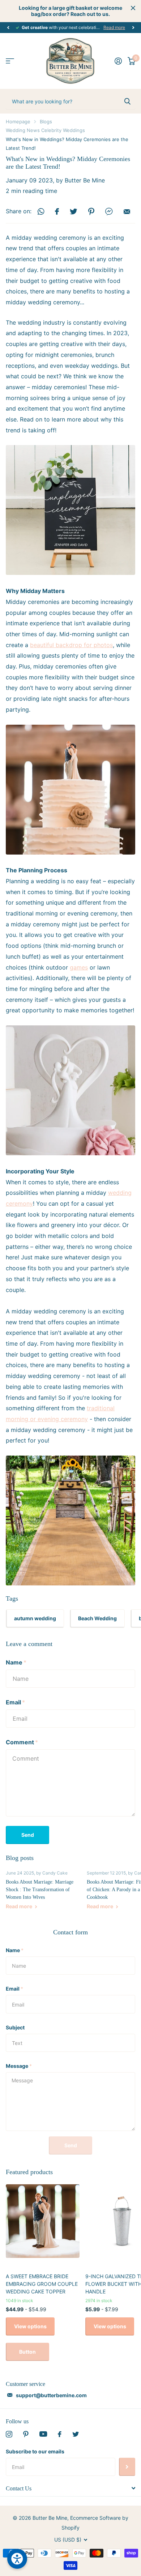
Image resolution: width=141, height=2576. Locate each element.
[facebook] (60, 2434)
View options (30, 2326)
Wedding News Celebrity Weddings (45, 130)
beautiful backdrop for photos (71, 645)
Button (27, 2352)
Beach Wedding (97, 1618)
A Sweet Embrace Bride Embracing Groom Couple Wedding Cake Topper (42, 2284)
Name (16, 1662)
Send (28, 1835)
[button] (8, 28)
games (79, 967)
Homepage (18, 122)
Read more (114, 27)
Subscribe (127, 2467)
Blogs (46, 122)
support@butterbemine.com (51, 2395)
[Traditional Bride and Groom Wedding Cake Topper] (70, 1090)
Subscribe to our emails (35, 2451)
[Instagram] (9, 2434)
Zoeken (127, 101)
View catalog (10, 61)
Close (133, 8)
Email (15, 1702)
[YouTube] (43, 2434)
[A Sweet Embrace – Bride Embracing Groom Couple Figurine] (70, 789)
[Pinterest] (26, 2434)
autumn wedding (35, 1618)
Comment (22, 1742)
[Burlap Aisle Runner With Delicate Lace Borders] (70, 1520)
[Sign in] (118, 61)
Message (19, 2066)
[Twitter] (76, 2434)
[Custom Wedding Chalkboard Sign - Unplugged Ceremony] (70, 510)
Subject (15, 2027)
